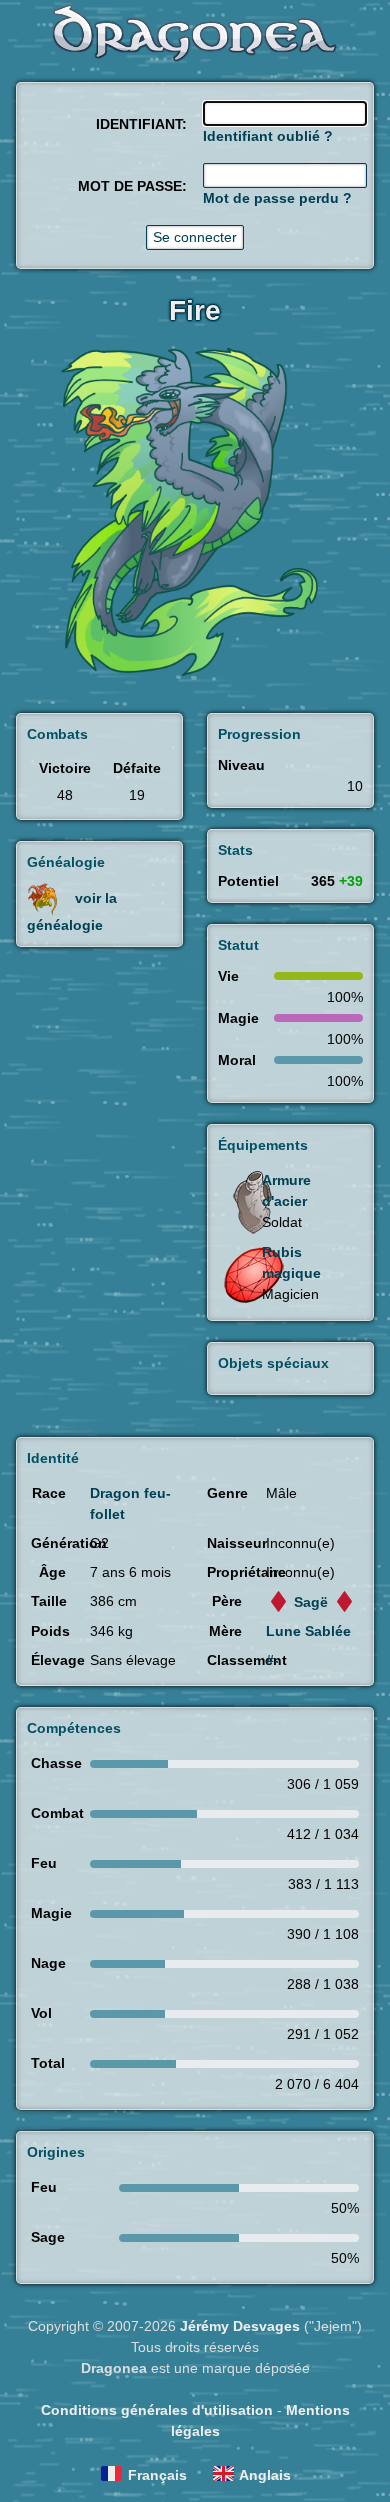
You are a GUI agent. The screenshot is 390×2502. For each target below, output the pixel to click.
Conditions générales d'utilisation (157, 2410)
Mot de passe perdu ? (277, 198)
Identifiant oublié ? (268, 136)
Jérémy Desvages (240, 2326)
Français (157, 2475)
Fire (195, 310)
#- (272, 1660)
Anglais (265, 2475)
